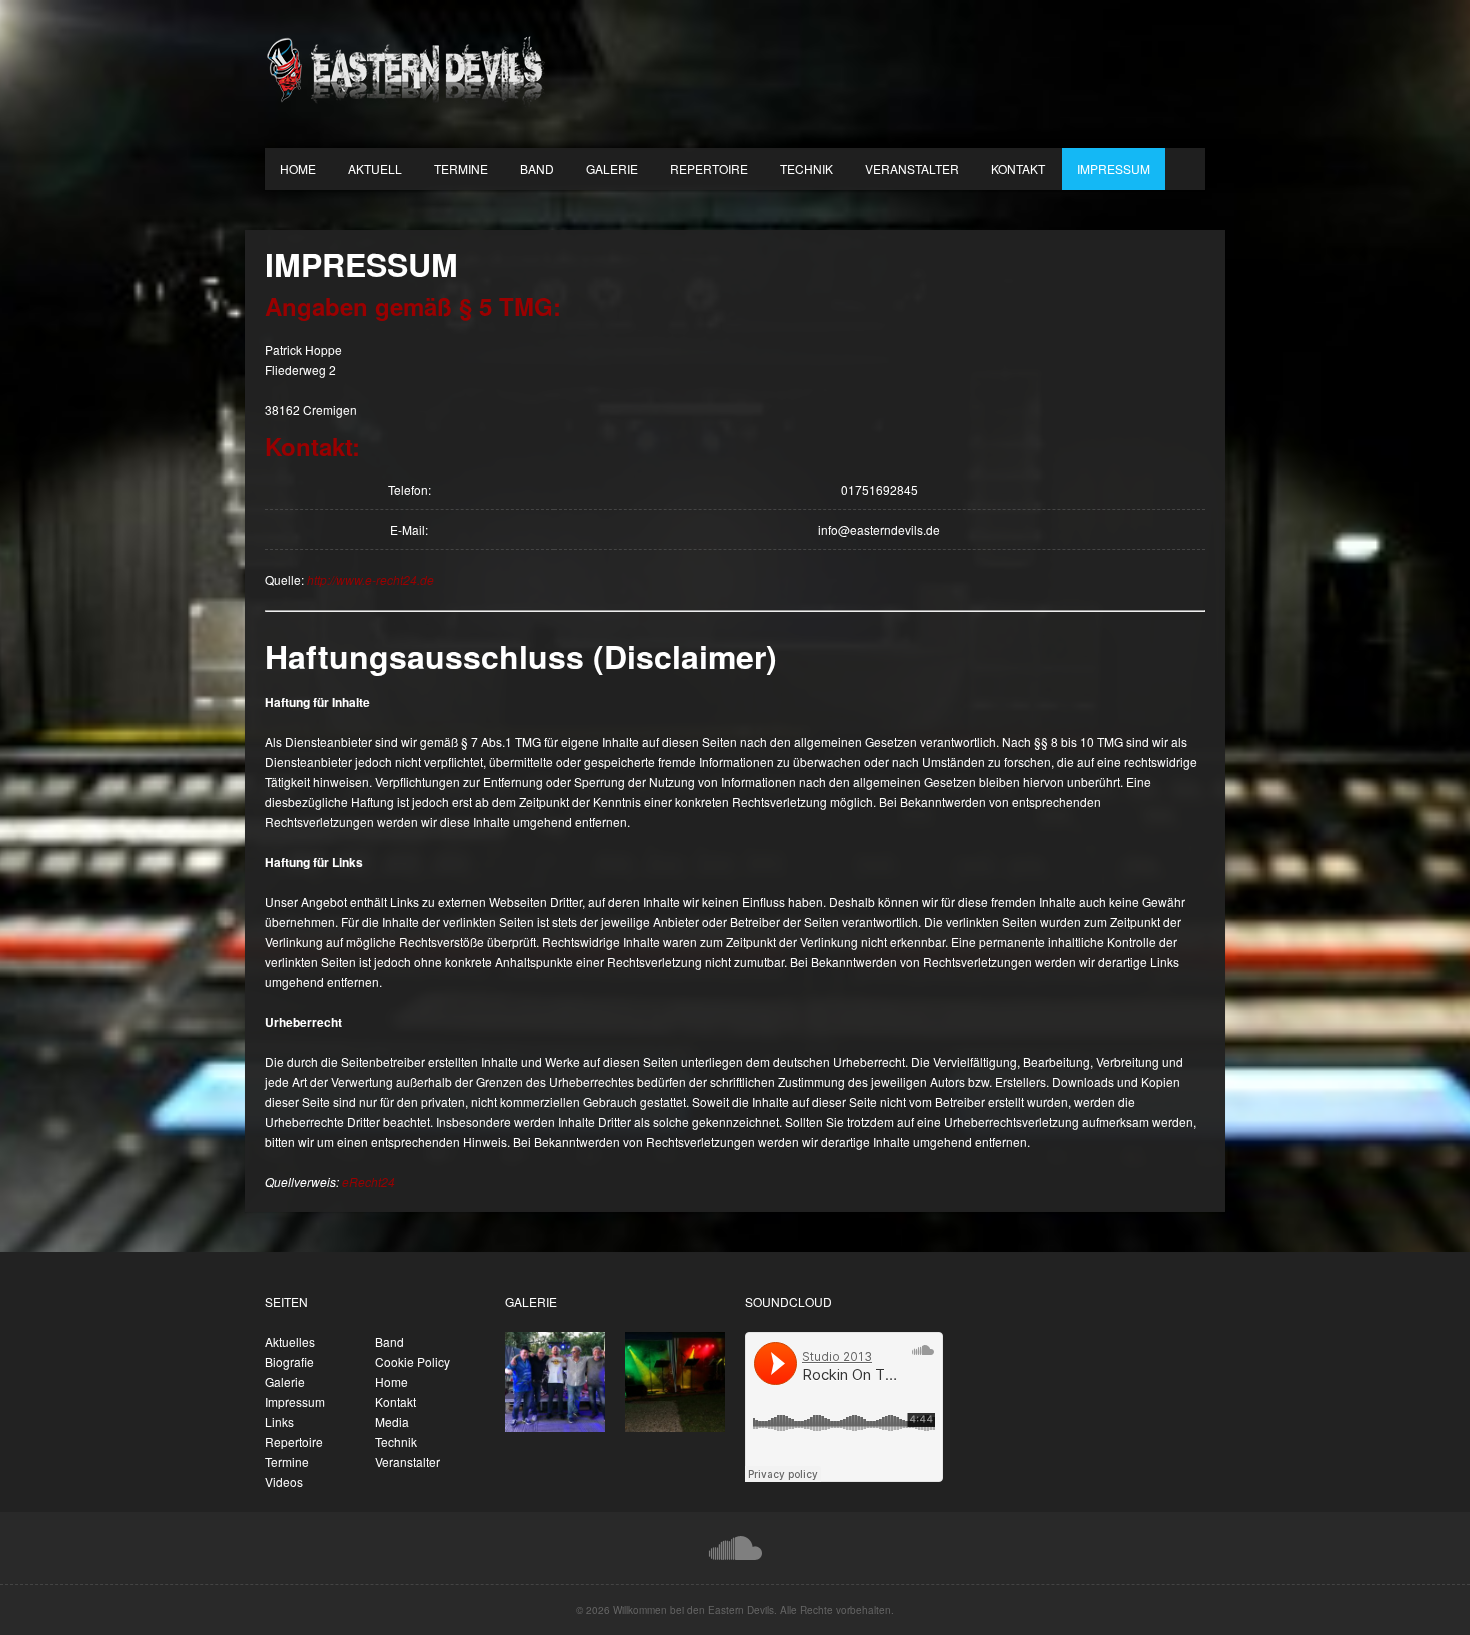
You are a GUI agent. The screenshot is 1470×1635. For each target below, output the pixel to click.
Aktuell (375, 168)
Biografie (289, 1361)
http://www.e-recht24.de (370, 579)
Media (392, 1421)
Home (298, 168)
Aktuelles (290, 1341)
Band (537, 168)
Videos (284, 1481)
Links (279, 1421)
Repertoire (709, 168)
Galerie (612, 168)
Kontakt (1018, 168)
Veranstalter (912, 168)
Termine (461, 168)
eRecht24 (368, 1181)
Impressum (1113, 168)
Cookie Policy (412, 1361)
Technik (806, 168)
